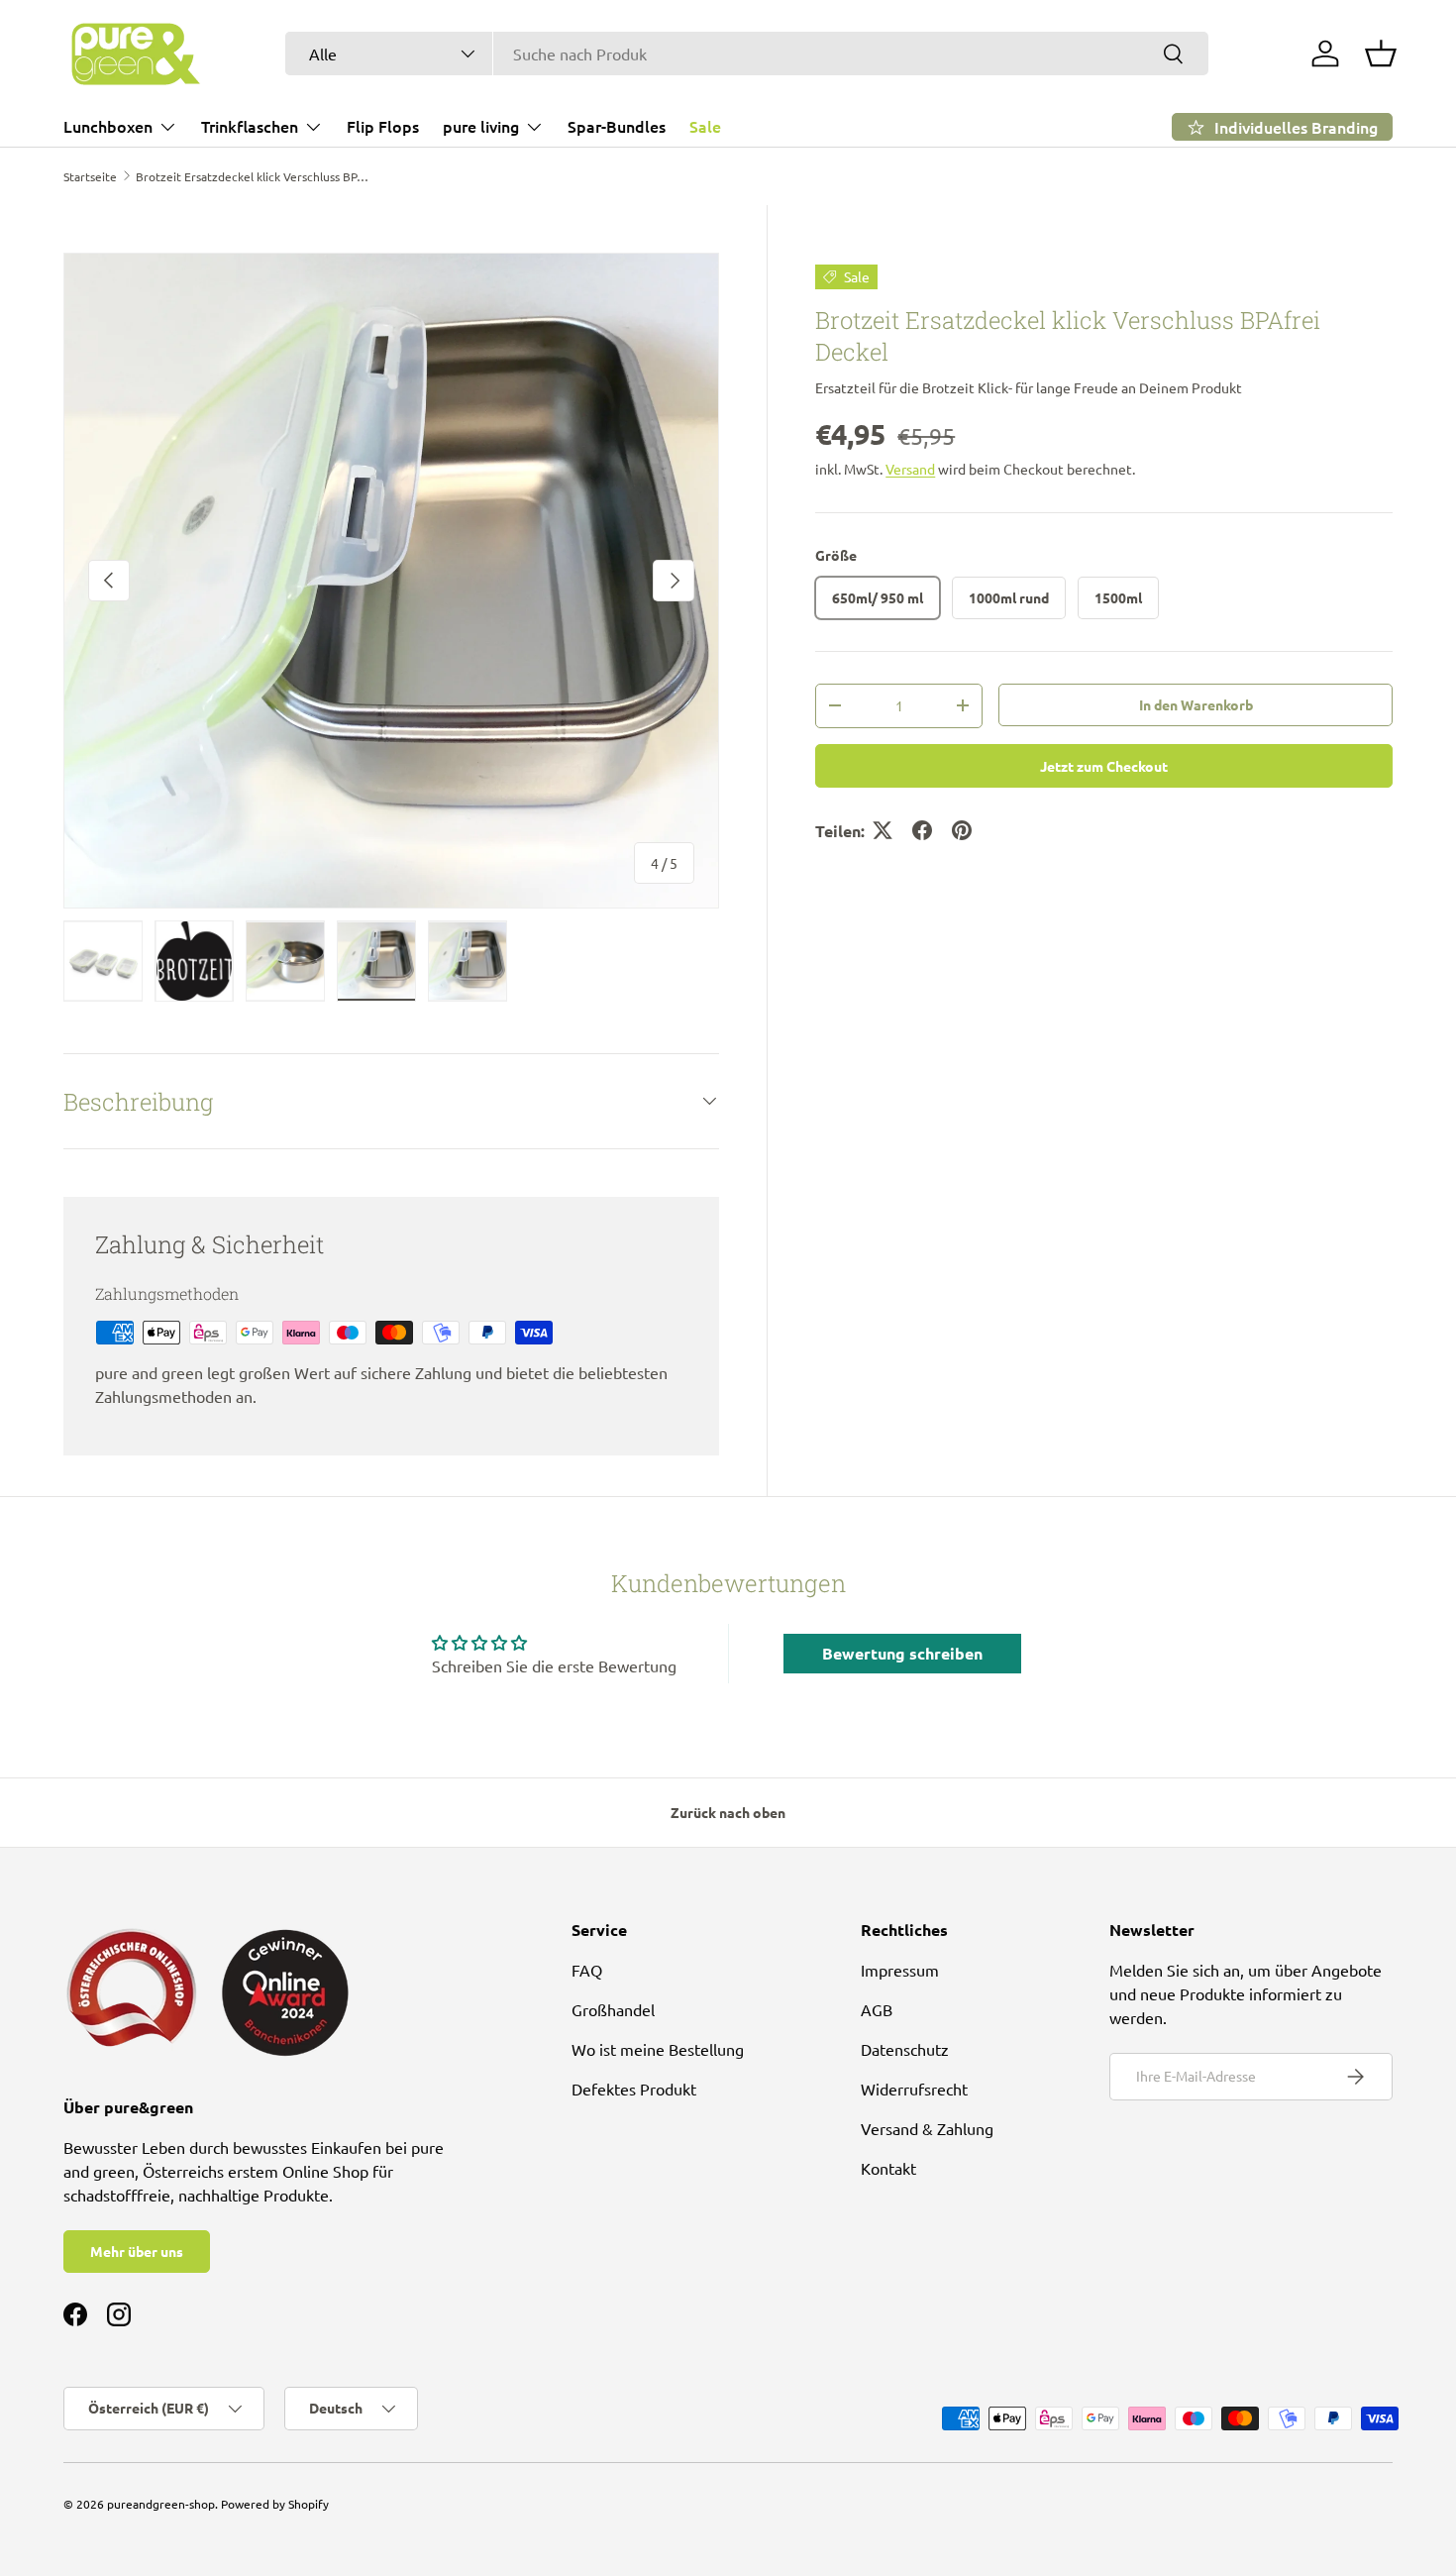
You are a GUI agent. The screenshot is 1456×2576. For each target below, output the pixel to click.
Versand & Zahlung (927, 2128)
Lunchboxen (108, 126)
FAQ (587, 1970)
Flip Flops (383, 126)
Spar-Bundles (617, 126)
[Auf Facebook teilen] (922, 830)
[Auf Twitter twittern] (883, 830)
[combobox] (747, 54)
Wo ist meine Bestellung (658, 2049)
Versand (910, 469)
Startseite (90, 176)
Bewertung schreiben (902, 1653)
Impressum (900, 1970)
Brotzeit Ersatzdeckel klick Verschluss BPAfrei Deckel (255, 176)
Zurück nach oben (728, 1812)
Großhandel (613, 2009)
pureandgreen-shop (161, 2504)
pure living (481, 126)
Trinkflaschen (250, 126)
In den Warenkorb (1196, 703)
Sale (705, 126)
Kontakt (888, 2168)
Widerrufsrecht (914, 2089)
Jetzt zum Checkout (1104, 765)
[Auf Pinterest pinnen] (962, 830)
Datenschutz (905, 2049)
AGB (877, 2009)
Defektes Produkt (634, 2089)
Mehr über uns (137, 2251)
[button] (1381, 54)
